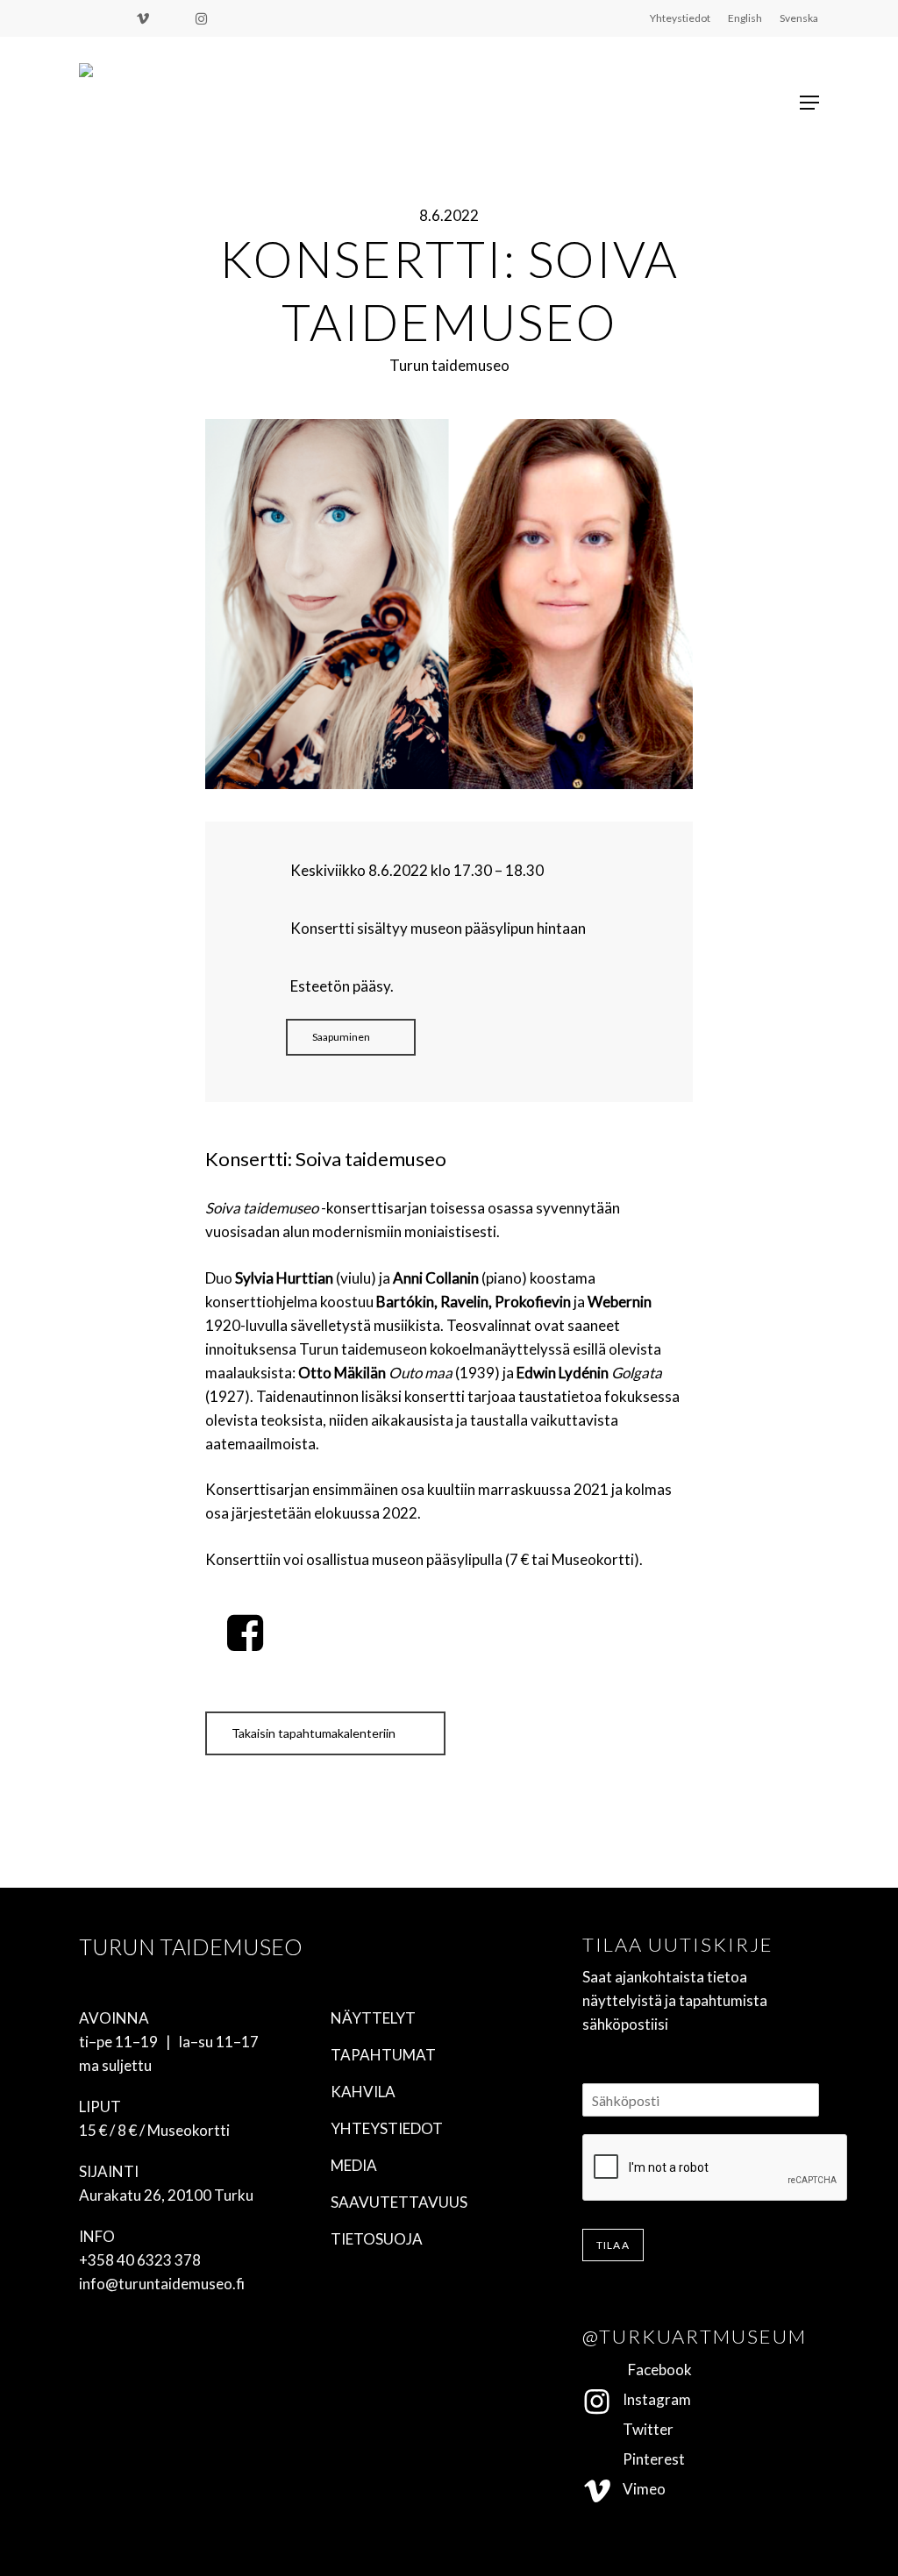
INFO (97, 2236)
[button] (809, 103)
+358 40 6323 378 (140, 2260)
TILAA (613, 2245)
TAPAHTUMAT (383, 2055)
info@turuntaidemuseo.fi (162, 2284)
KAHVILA (363, 2092)
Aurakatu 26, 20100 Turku (166, 2195)
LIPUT (100, 2106)
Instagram (652, 2399)
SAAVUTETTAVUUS (399, 2202)
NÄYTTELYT (373, 2018)
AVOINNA (114, 2018)
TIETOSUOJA (377, 2239)
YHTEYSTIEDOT (387, 2128)
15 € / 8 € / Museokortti (154, 2130)
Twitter (643, 2429)
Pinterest (649, 2459)
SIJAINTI (109, 2171)
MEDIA (354, 2165)
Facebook (652, 2370)
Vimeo (639, 2489)
